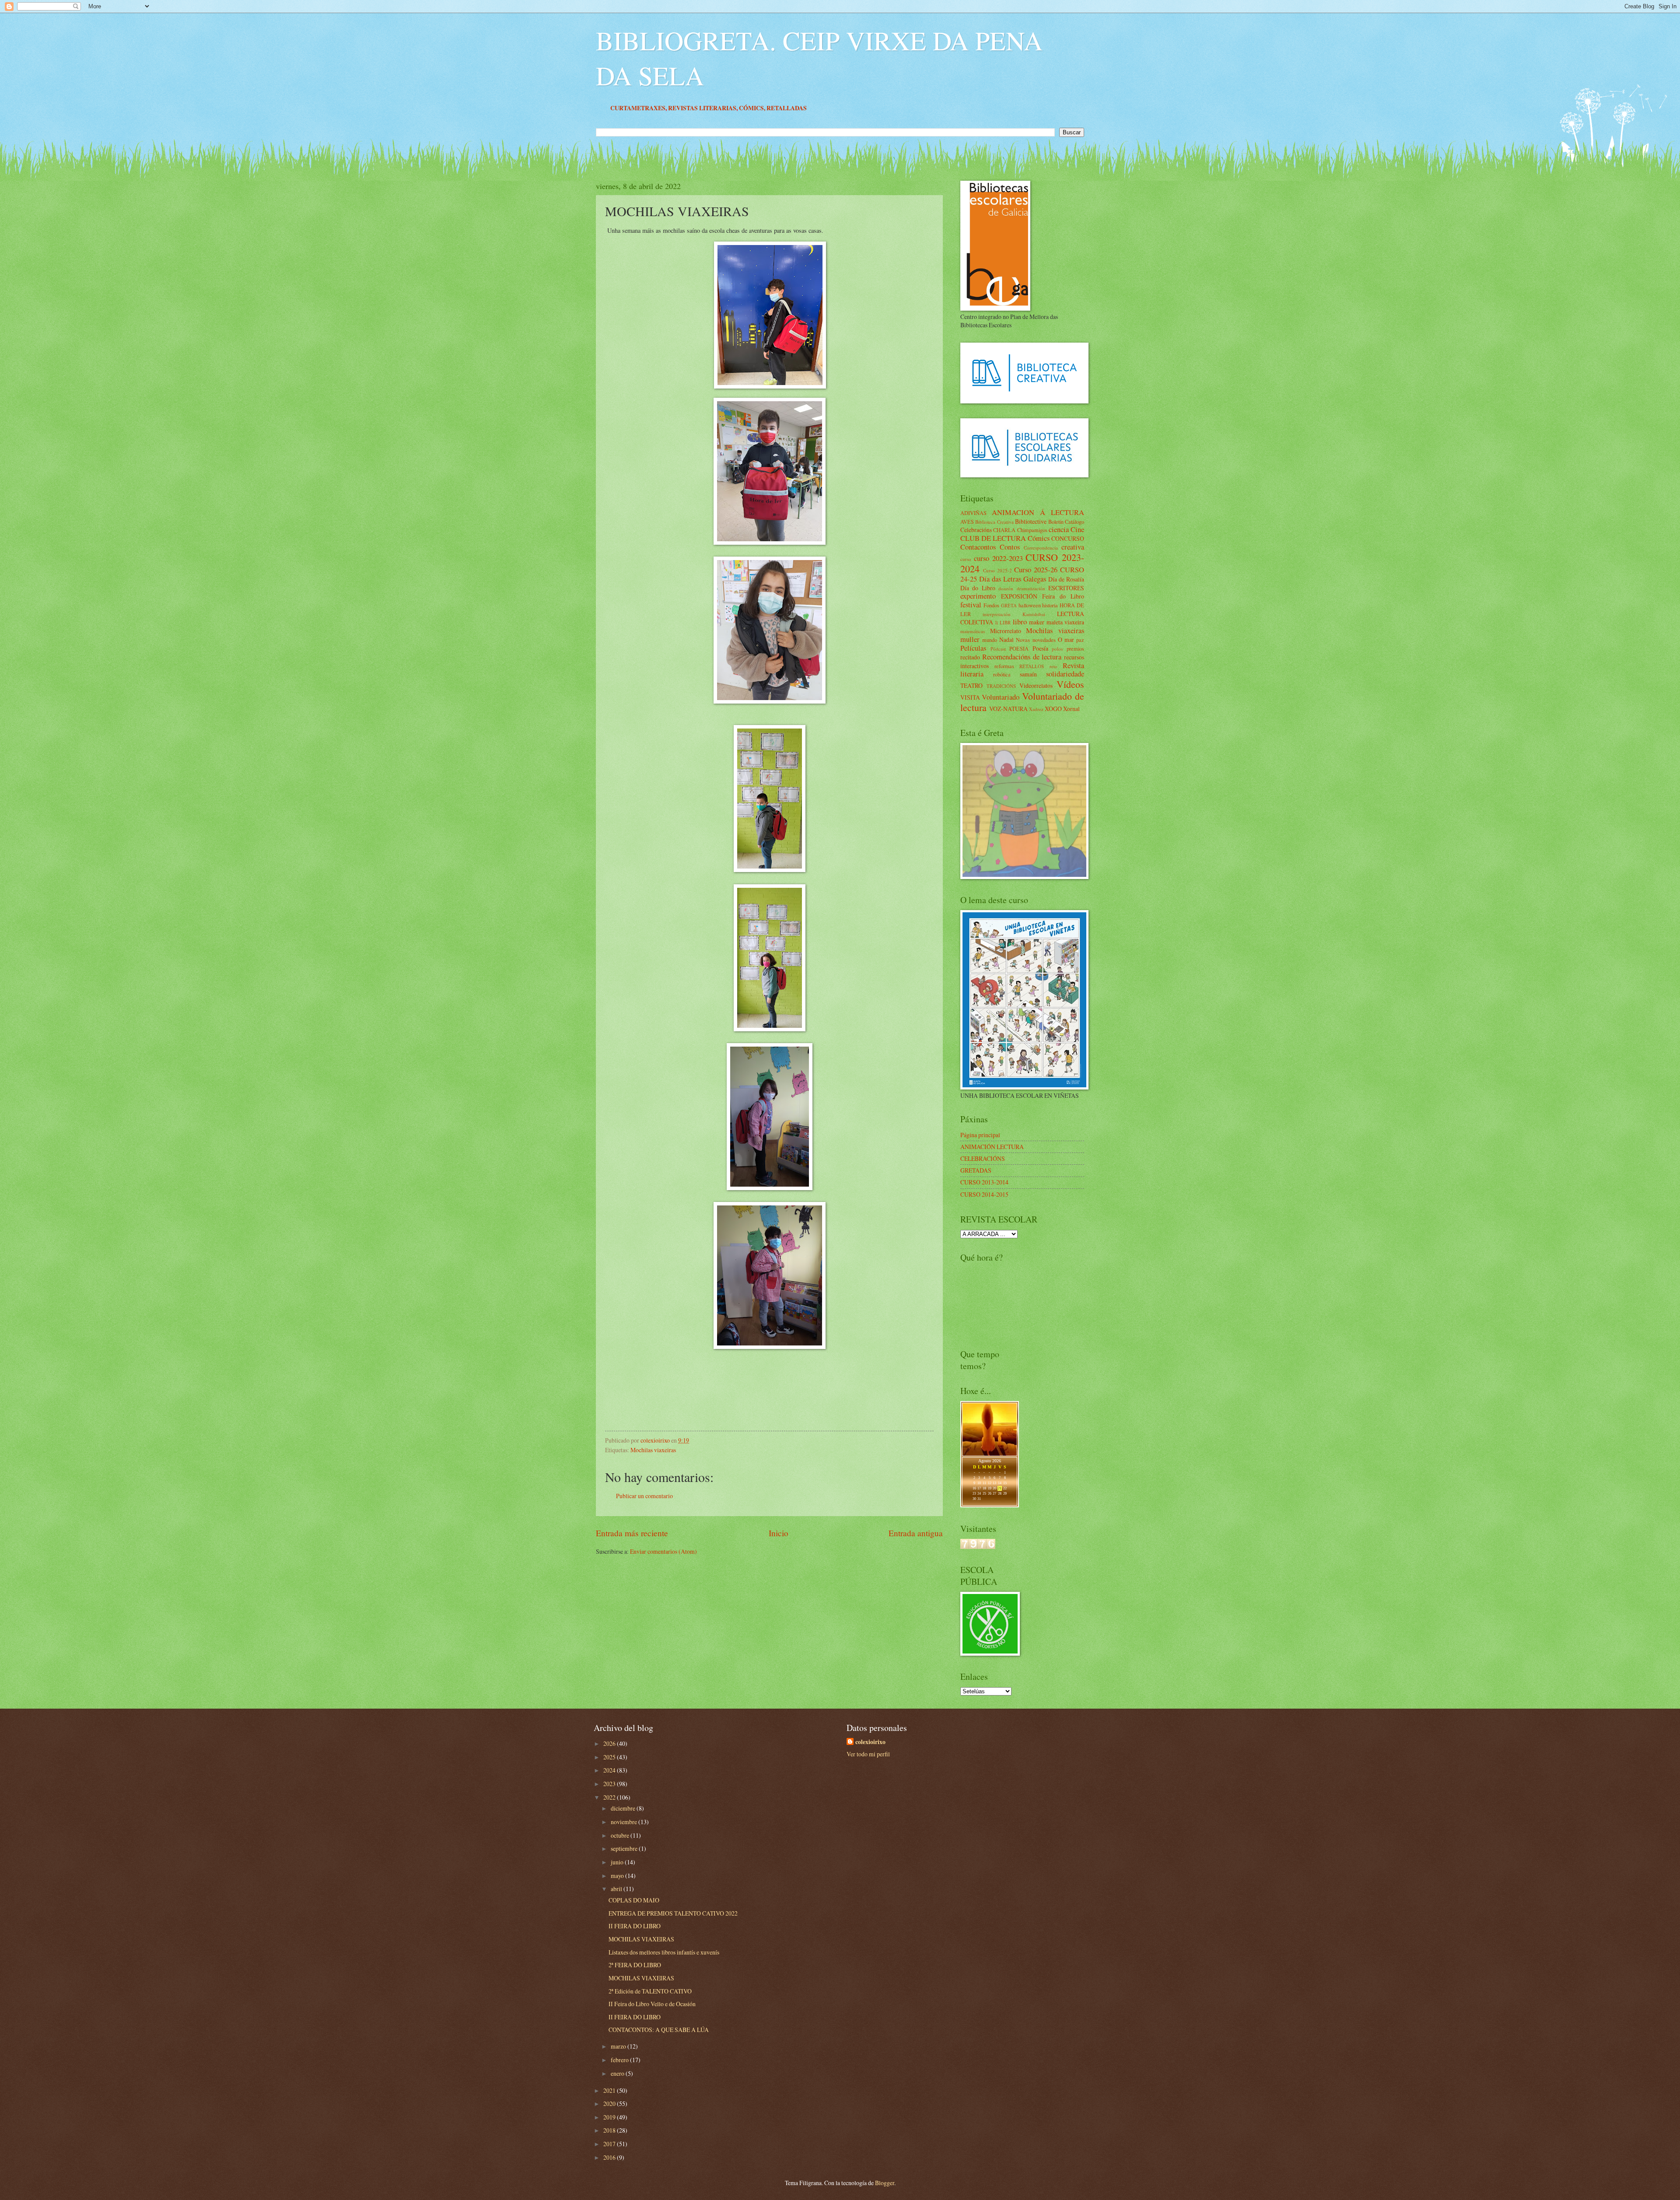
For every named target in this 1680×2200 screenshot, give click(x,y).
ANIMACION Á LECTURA (1038, 512)
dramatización (1031, 588)
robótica (1002, 674)
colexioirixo (870, 1742)
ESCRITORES (1066, 588)
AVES (967, 522)
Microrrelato (1006, 631)
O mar (1066, 639)
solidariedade (1065, 674)
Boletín (1056, 522)
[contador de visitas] (978, 1547)
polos (1057, 649)
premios (1075, 648)
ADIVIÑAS (973, 513)
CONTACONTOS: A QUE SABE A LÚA (659, 2030)
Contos (1010, 547)
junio (618, 1862)
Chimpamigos (1032, 530)
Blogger (885, 2183)
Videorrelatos (1036, 685)
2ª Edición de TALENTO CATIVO (650, 1991)
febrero (620, 2060)
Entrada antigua (916, 1533)
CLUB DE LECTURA (993, 538)
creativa (1073, 547)
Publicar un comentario (644, 1496)
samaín (1028, 674)
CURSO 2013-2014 (984, 1182)
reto (1053, 666)
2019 (610, 2117)
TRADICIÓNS (1001, 686)
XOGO (1053, 709)
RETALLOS (1032, 666)
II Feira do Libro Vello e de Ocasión (652, 2004)
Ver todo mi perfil (868, 1754)
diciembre (624, 1808)
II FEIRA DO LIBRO (635, 1926)
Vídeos (1070, 684)
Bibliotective (1031, 521)
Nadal (1006, 639)
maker (1037, 622)
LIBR (1005, 622)
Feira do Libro (1063, 596)
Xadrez (1036, 709)
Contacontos (978, 547)
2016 (610, 2157)
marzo (619, 2046)
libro (1020, 622)
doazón (1006, 588)
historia (1050, 605)
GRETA (1009, 605)
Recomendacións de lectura (1022, 657)
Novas (1023, 640)
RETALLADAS (973, 108)
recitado (970, 657)
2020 (610, 2104)
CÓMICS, (939, 108)
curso (966, 559)
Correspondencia (1041, 548)
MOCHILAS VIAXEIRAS (641, 1939)
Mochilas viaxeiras (653, 1450)
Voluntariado (1001, 697)
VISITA (970, 697)
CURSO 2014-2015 (984, 1194)
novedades (1044, 640)
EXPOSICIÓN (1019, 596)
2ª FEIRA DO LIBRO (635, 1965)
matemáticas (973, 631)
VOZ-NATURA (1008, 709)
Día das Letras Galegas (1013, 579)
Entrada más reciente (632, 1533)
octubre (621, 1835)
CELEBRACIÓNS (983, 1158)
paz (1080, 640)
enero (618, 2073)
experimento (978, 596)
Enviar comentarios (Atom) (663, 1551)
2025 (610, 1757)
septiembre (625, 1848)
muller (970, 639)
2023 (610, 1784)
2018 (610, 2130)
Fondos (991, 605)
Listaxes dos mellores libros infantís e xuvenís (664, 1952)
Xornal (1071, 709)
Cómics (1039, 538)
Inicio (779, 1533)
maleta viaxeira (1066, 622)
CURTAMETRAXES (824, 108)
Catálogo (1074, 522)
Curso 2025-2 (997, 570)
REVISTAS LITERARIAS (889, 108)
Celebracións (976, 530)
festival (971, 605)
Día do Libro (978, 588)
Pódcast (998, 649)
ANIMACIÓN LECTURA (992, 1147)
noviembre (625, 1822)
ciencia (1059, 529)
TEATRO (971, 685)
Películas (973, 648)
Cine (1077, 529)
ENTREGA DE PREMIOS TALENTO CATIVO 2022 (673, 1913)
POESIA (1019, 648)
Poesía (1040, 648)
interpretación (997, 614)
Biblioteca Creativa (994, 522)
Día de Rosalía (1066, 579)
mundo (990, 640)
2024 (610, 1770)
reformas (1004, 666)
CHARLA (1004, 530)
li (997, 622)
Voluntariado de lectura (1022, 702)
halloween (1030, 605)
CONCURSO (1068, 538)
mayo (618, 1876)
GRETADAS (976, 1170)
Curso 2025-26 (1036, 570)
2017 (610, 2144)
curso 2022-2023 (998, 558)
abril (617, 1889)
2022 (610, 1797)
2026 (610, 1743)
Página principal (980, 1135)
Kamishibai (1034, 614)
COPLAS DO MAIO (634, 1900)
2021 (610, 2090)
